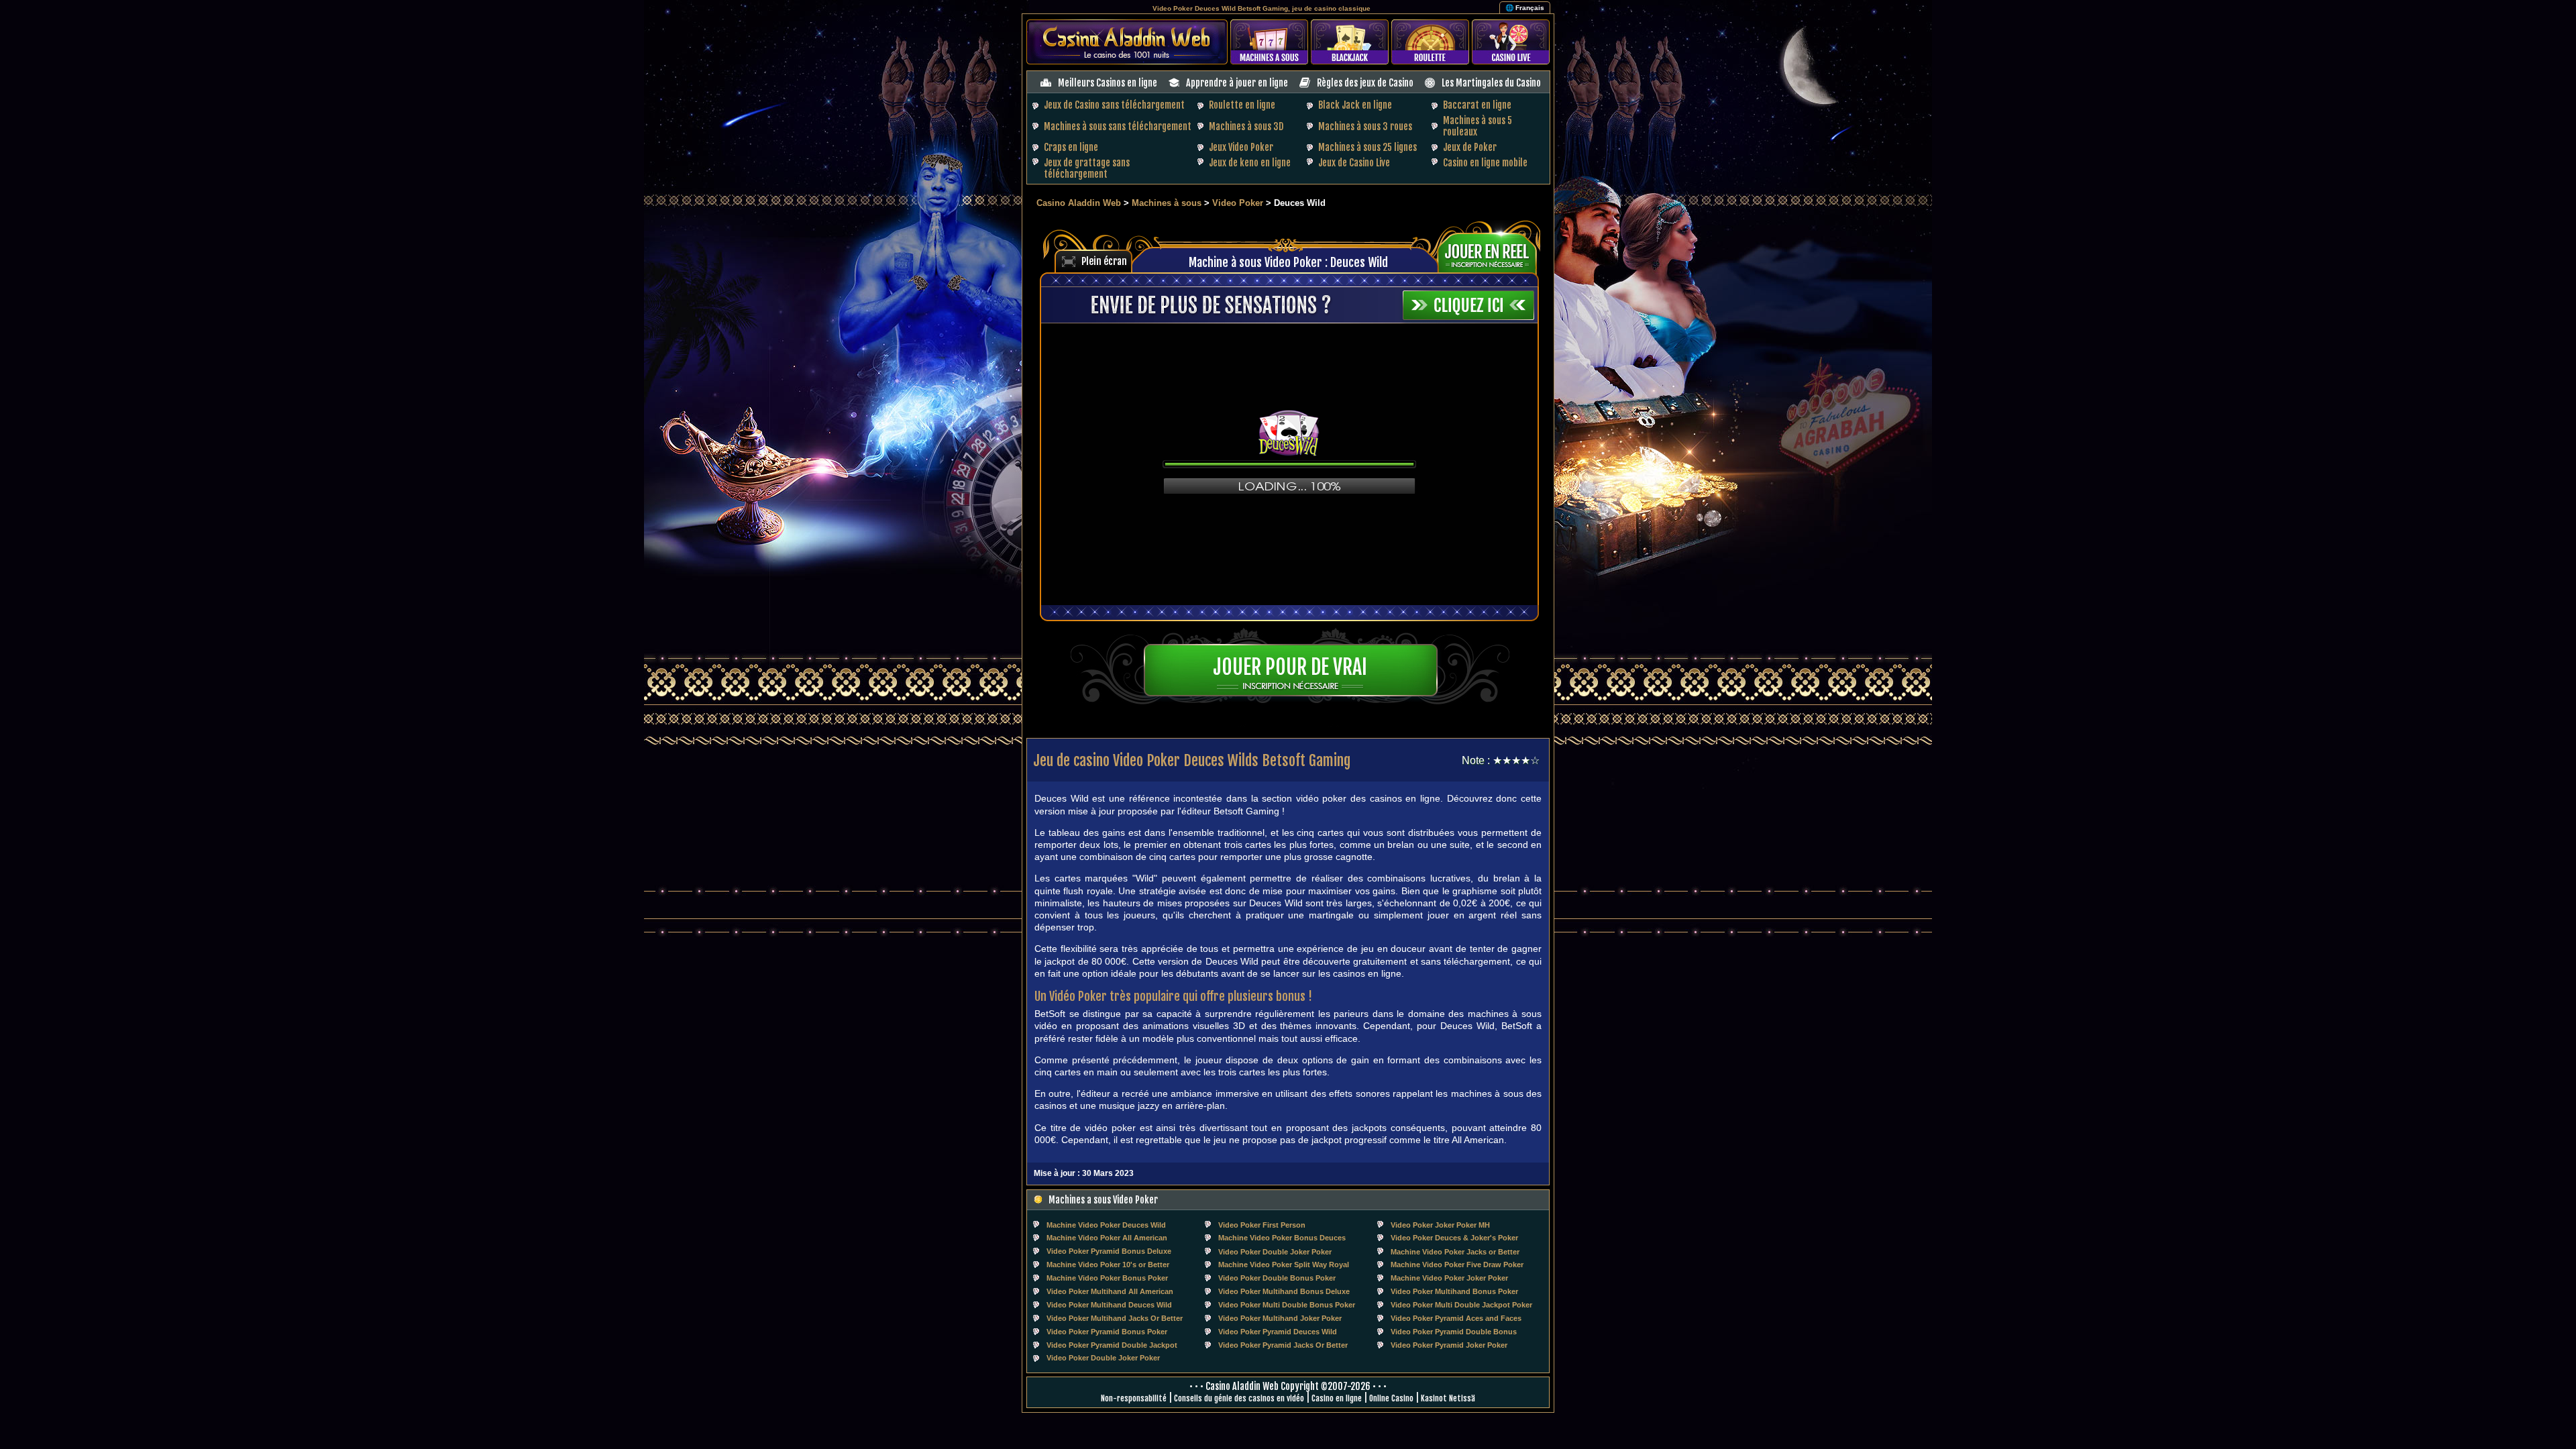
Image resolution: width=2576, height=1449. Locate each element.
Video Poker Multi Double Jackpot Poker (1461, 1305)
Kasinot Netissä (1448, 1398)
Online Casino (1391, 1398)
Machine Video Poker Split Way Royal (1284, 1265)
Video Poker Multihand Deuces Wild (1109, 1305)
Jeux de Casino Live (1354, 163)
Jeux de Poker (1470, 147)
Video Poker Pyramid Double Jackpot (1112, 1345)
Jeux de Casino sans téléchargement (1114, 105)
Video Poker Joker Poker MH (1440, 1225)
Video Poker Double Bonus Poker (1277, 1278)
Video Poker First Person (1262, 1225)
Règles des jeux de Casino (1365, 83)
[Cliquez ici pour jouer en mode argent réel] (1492, 252)
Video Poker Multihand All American (1110, 1291)
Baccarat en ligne (1477, 105)
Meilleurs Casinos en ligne (1108, 83)
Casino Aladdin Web (1079, 203)
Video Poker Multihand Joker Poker (1280, 1318)
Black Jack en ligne (1355, 105)
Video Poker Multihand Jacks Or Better (1115, 1318)
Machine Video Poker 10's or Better (1108, 1265)
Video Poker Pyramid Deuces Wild (1278, 1332)
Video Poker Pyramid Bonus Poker (1107, 1332)
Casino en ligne (1337, 1398)
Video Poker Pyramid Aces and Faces (1456, 1318)
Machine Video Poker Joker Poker (1449, 1278)
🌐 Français (1525, 8)
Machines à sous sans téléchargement (1118, 126)
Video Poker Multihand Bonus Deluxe (1284, 1291)
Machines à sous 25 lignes (1367, 147)
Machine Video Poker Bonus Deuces (1282, 1238)
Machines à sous (1167, 203)
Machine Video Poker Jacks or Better (1455, 1252)
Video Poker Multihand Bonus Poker (1454, 1291)
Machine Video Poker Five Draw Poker (1457, 1265)
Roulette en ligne (1242, 105)
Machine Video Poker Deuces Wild (1106, 1225)
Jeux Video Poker (1241, 147)
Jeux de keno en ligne (1250, 163)
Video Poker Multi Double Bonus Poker (1287, 1305)
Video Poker (1238, 203)
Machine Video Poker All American (1107, 1238)
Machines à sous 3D (1246, 126)
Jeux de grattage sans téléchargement (1087, 168)
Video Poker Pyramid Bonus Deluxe (1109, 1251)
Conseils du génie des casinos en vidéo (1239, 1398)
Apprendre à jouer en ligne (1237, 83)
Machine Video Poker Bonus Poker (1107, 1278)
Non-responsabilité (1134, 1398)
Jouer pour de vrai (1290, 667)
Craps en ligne (1071, 147)
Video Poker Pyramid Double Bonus (1454, 1332)
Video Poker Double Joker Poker (1275, 1252)
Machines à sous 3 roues (1365, 126)
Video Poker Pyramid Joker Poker (1449, 1345)
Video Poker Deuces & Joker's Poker (1454, 1238)
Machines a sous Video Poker (1103, 1200)
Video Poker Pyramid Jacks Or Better (1283, 1345)
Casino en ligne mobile (1485, 163)
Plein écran (1104, 261)
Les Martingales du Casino (1491, 83)
